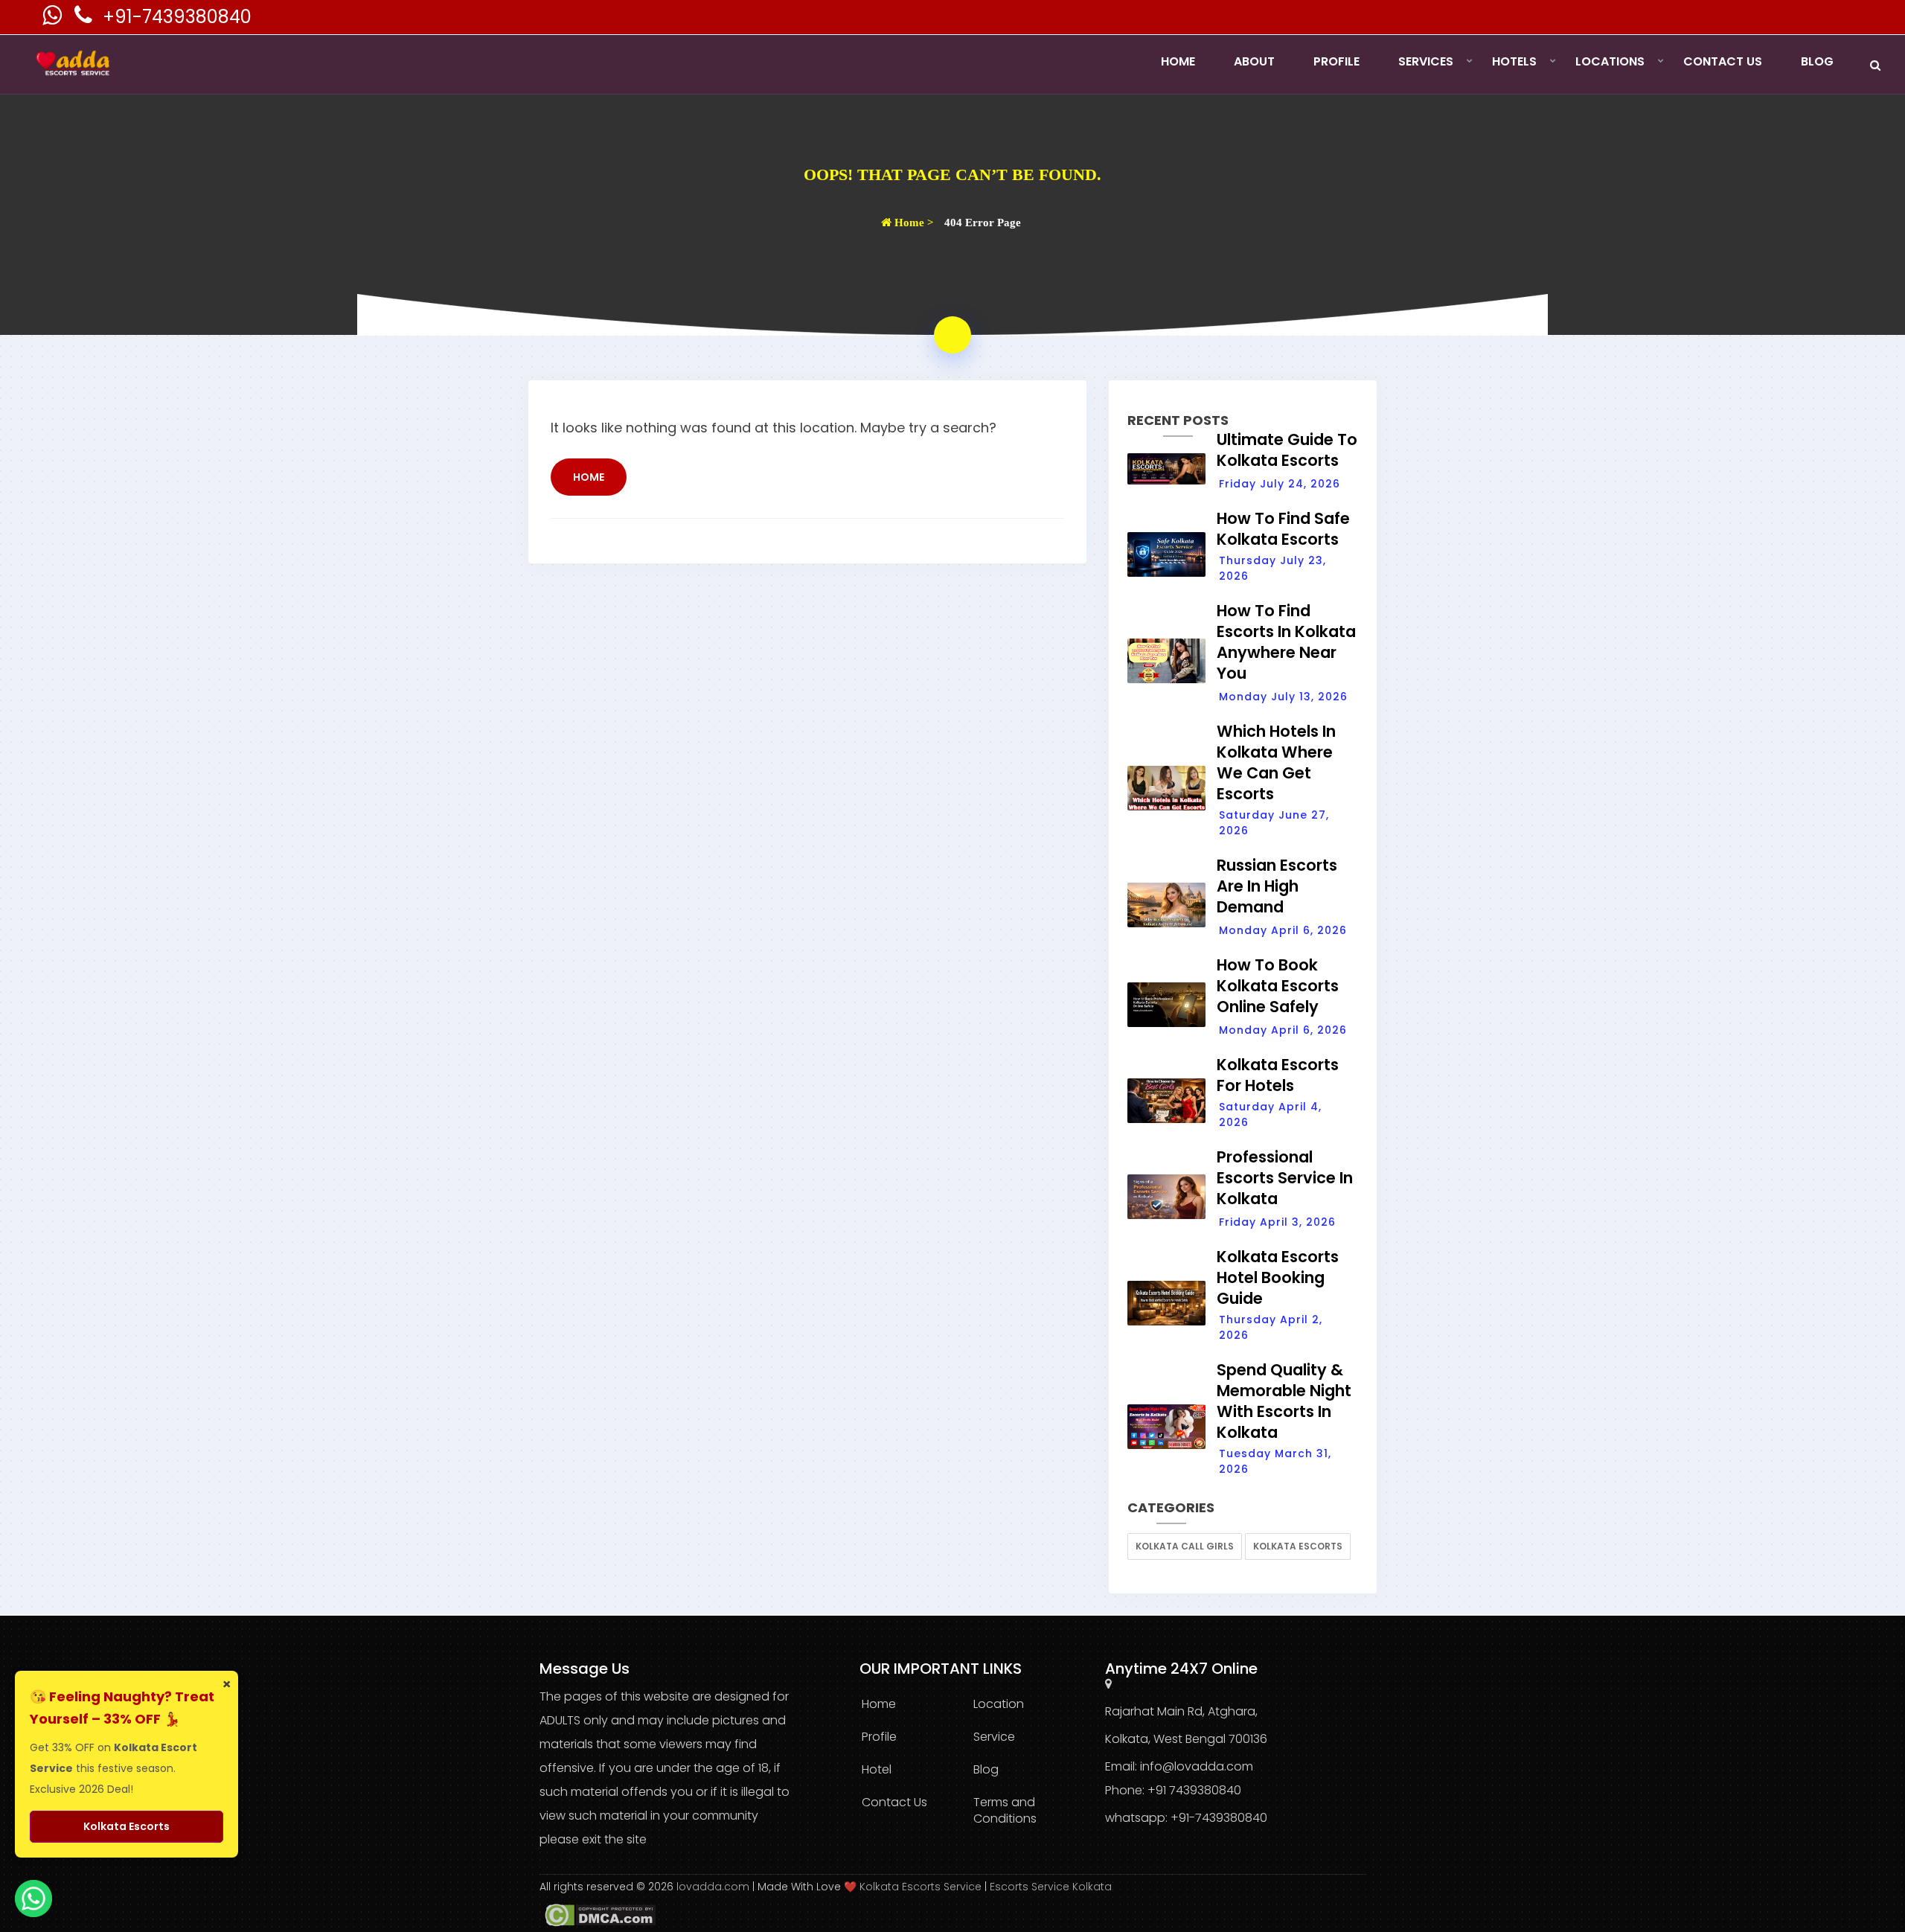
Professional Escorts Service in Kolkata (1285, 1178)
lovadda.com (714, 1887)
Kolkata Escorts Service (921, 1887)
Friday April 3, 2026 (1277, 1222)
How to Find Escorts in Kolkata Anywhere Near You (1286, 642)
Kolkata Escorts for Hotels (1278, 1075)
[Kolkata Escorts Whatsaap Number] (54, 19)
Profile (1336, 61)
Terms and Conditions (1005, 1810)
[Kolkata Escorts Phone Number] (85, 19)
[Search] (1875, 65)
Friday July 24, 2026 (1280, 484)
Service (994, 1737)
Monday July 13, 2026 (1283, 697)
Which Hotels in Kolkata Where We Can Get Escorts (1276, 762)
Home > (913, 223)
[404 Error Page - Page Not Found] (952, 335)
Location (999, 1704)
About (1254, 61)
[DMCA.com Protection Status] (598, 1914)
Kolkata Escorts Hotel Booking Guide (1278, 1277)
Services (1426, 61)
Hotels (1514, 61)
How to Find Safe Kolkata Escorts (1283, 529)
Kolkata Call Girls (1185, 1546)
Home (1178, 61)
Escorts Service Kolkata (1051, 1887)
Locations (1610, 61)
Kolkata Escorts (1298, 1546)
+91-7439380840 (177, 17)
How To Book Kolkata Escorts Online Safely (1278, 986)
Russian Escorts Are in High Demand (1277, 886)
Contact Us (1723, 61)
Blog (1817, 61)
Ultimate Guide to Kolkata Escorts (1287, 450)
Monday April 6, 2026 (1283, 930)
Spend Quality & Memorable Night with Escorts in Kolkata (1284, 1401)
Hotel (877, 1769)
